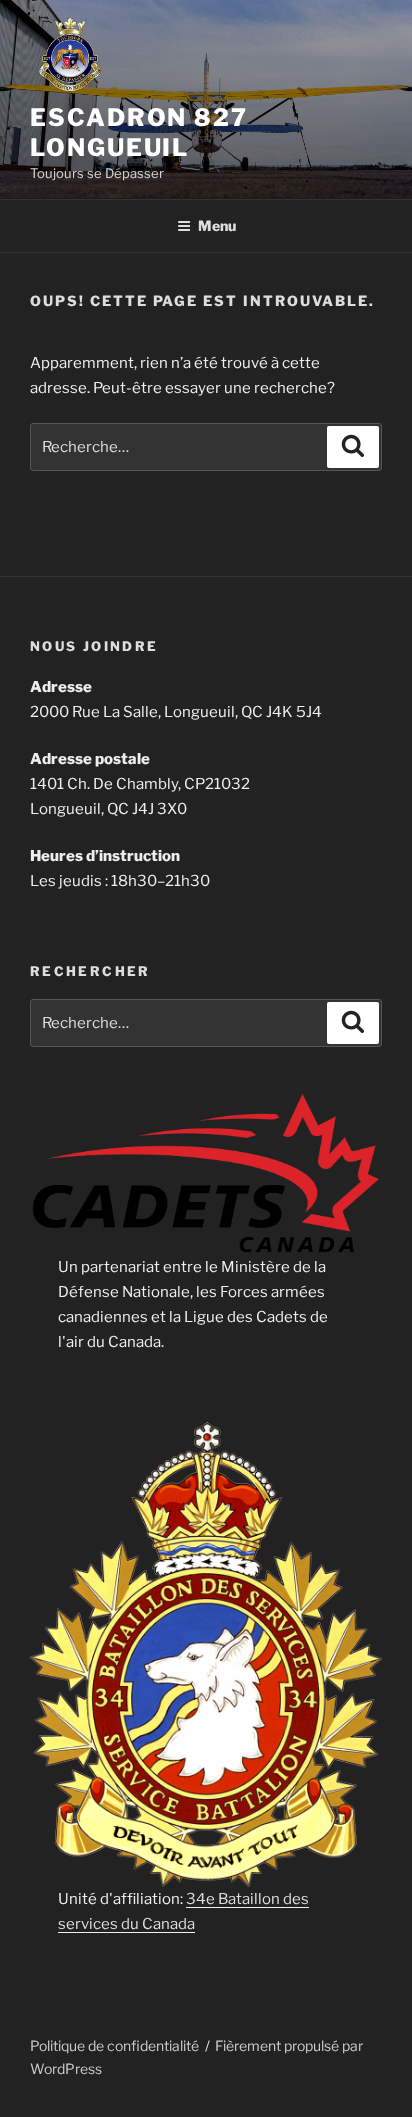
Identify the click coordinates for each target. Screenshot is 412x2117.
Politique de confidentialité (114, 2045)
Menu (217, 225)
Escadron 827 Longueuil (139, 132)
